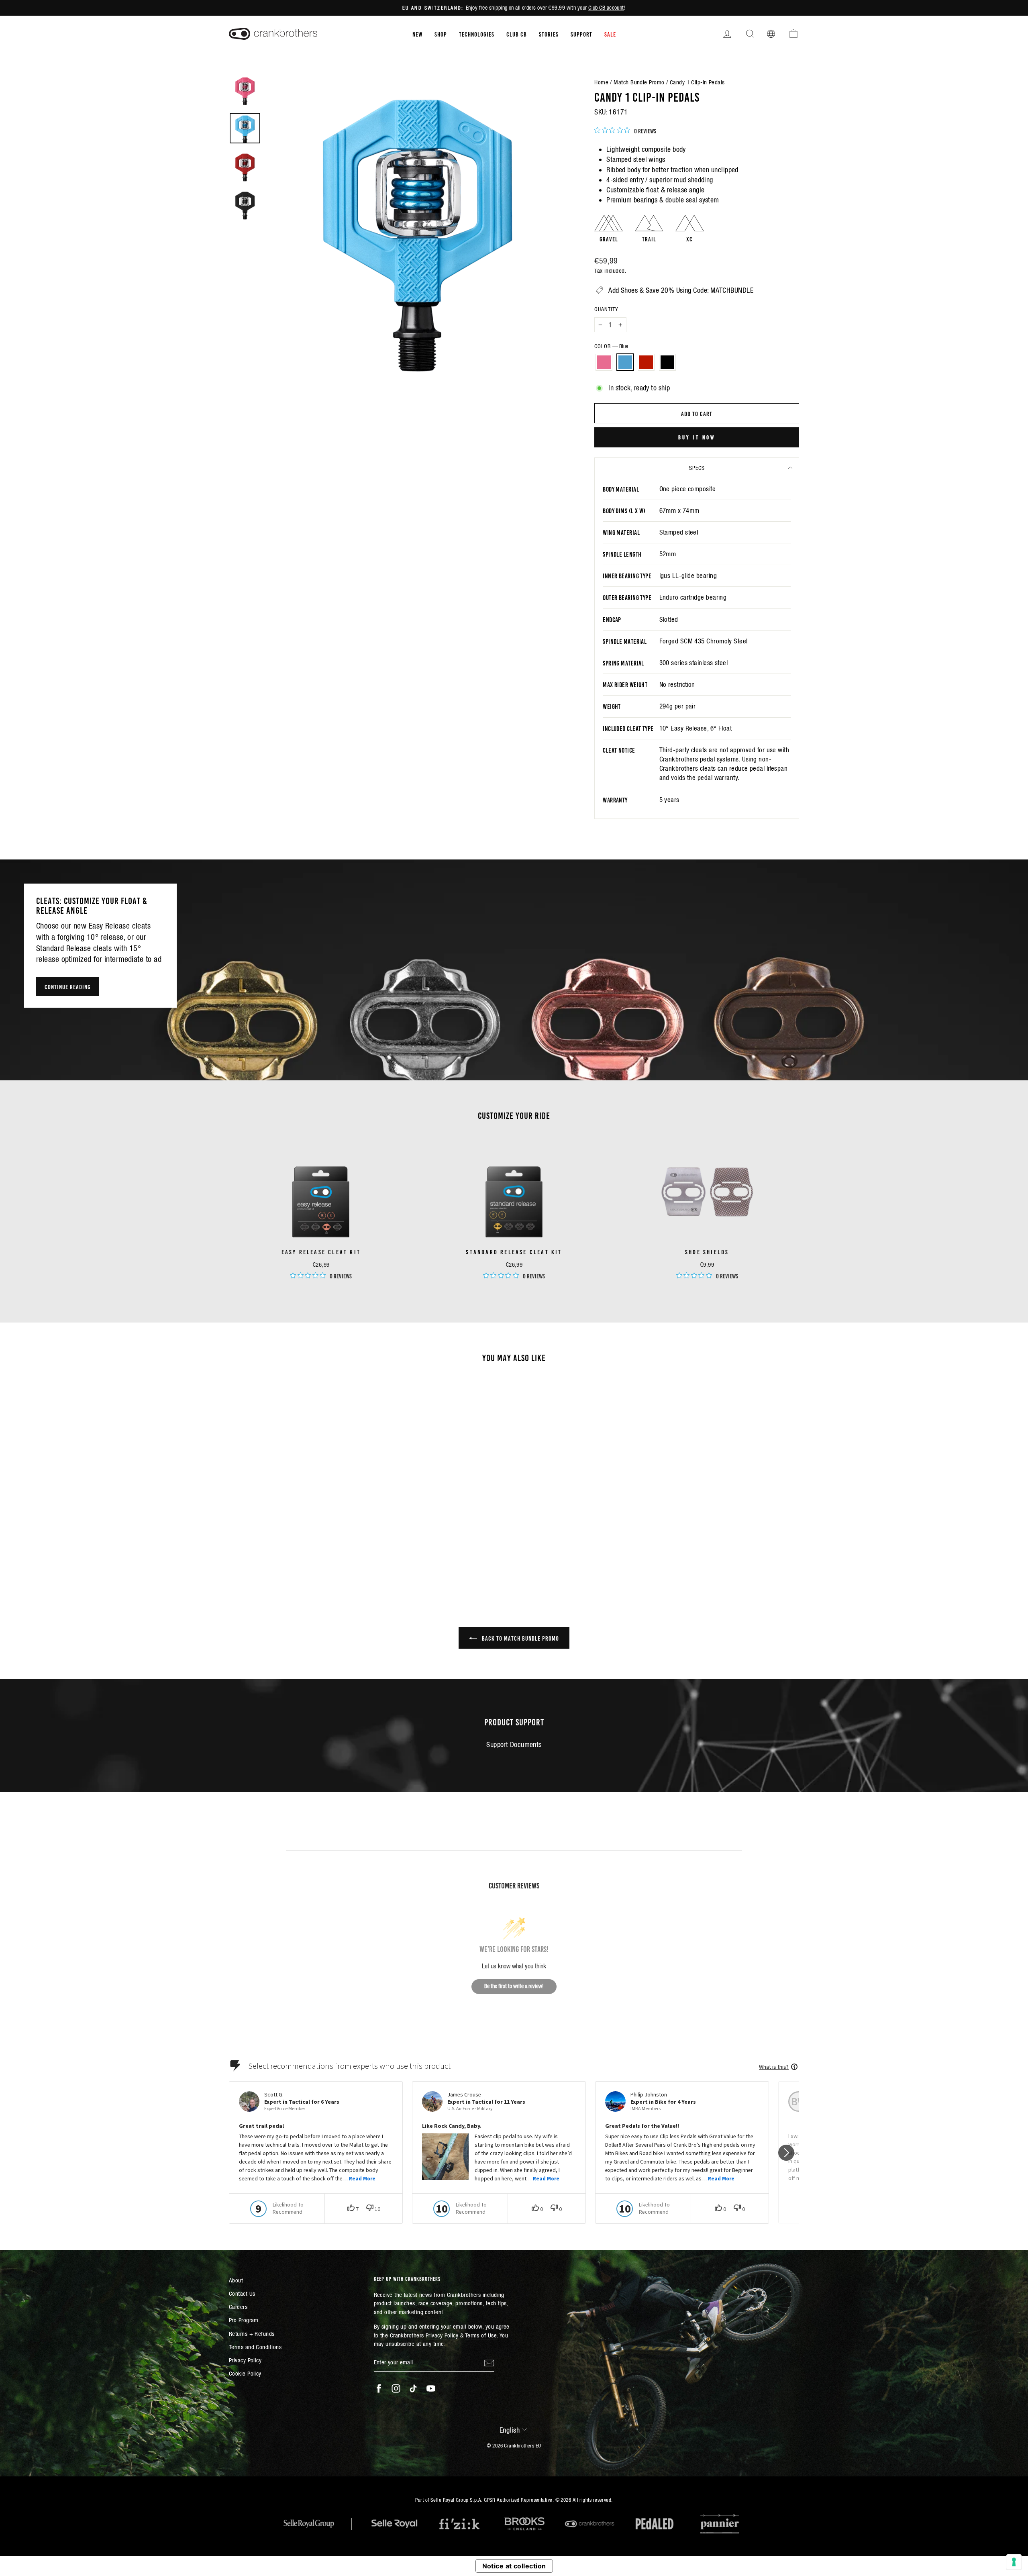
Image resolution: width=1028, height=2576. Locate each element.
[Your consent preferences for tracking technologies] (1014, 2562)
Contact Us (242, 2293)
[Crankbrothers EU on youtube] (431, 2388)
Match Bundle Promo (639, 82)
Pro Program (244, 2320)
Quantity (606, 309)
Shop (441, 34)
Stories (549, 34)
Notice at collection (514, 2566)
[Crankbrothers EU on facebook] (379, 2388)
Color (611, 346)
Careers (238, 2307)
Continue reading (68, 986)
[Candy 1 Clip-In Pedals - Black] (313, 1550)
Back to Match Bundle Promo (520, 1638)
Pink (604, 362)
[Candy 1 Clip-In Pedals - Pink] (280, 1550)
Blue (625, 362)
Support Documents (514, 1744)
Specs (697, 468)
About (236, 2280)
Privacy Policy (245, 2360)
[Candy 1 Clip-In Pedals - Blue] (291, 1550)
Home (601, 82)
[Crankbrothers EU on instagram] (396, 2388)
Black (667, 362)
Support (581, 34)
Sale (610, 34)
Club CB (517, 34)
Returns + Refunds (252, 2334)
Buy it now (697, 437)
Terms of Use (481, 2335)
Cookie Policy (245, 2373)
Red (646, 362)
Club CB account (606, 8)
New (417, 34)
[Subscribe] (489, 2363)
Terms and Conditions (255, 2347)
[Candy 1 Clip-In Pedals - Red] (302, 1550)
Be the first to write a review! (514, 1986)
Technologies (477, 34)
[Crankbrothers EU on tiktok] (413, 2388)
